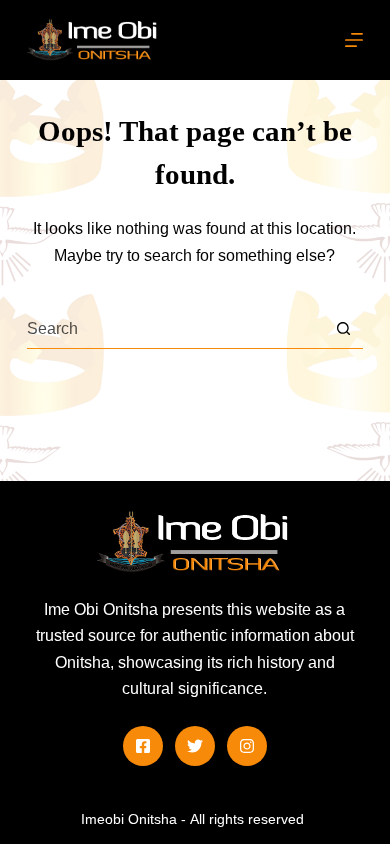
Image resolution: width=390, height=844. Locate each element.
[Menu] (354, 40)
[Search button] (343, 328)
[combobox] (175, 329)
